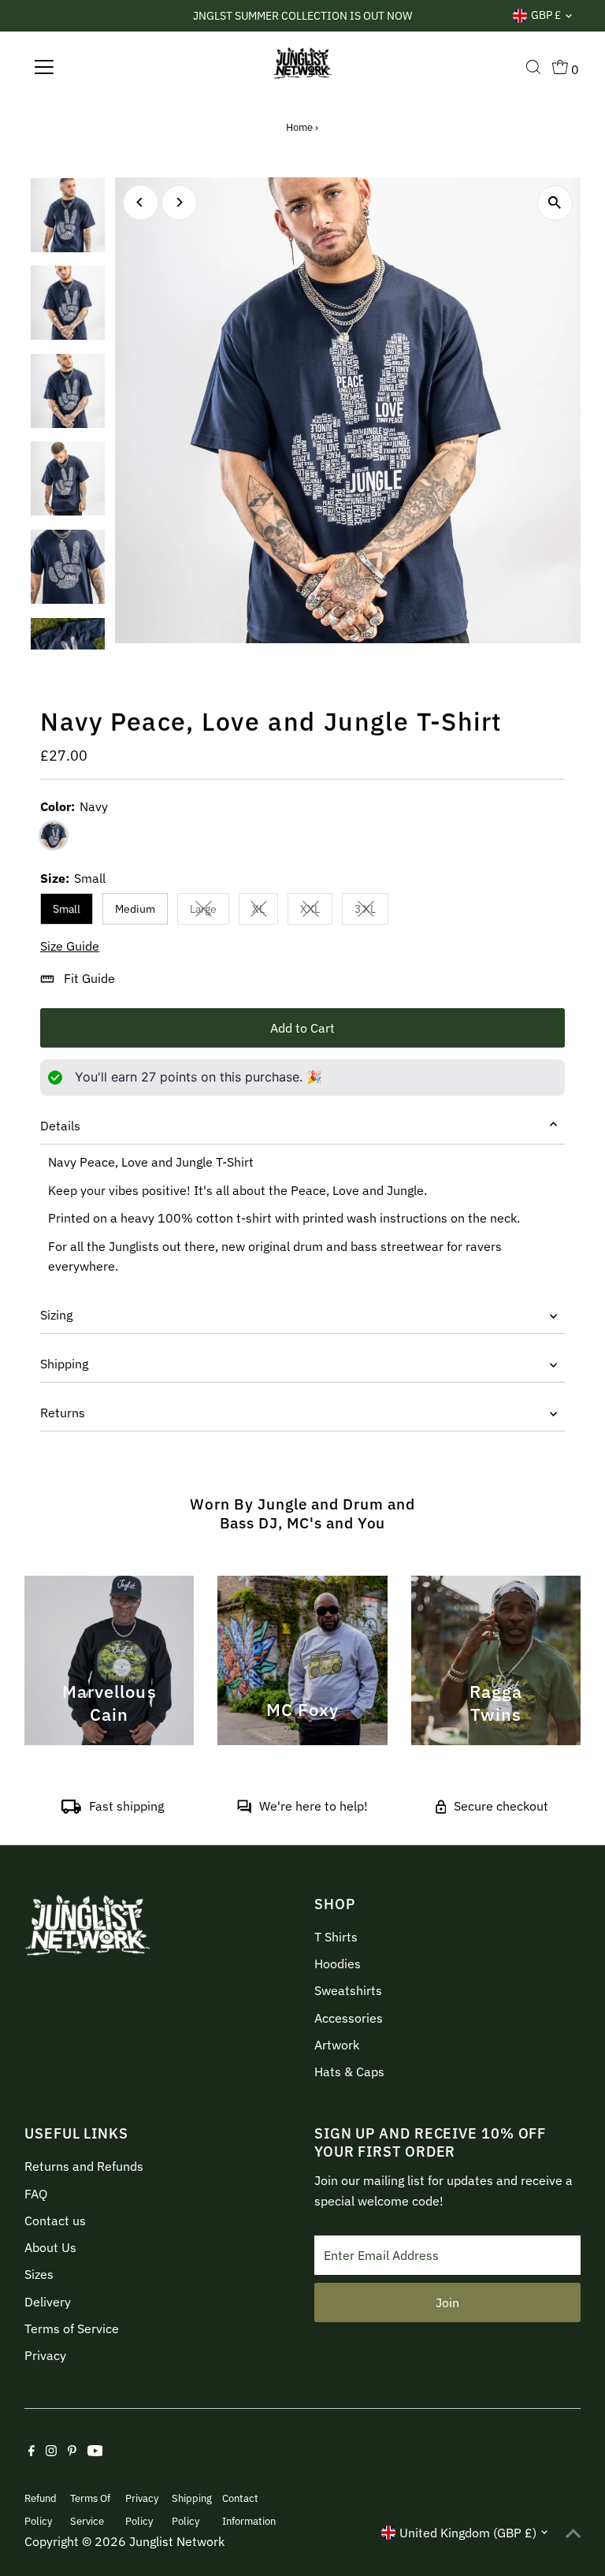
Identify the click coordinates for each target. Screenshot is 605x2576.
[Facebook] (32, 2451)
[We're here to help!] (244, 1809)
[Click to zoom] (555, 203)
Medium (135, 909)
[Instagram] (51, 2451)
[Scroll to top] (573, 2533)
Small (67, 909)
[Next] (179, 202)
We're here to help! (314, 1806)
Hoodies (338, 1964)
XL (265, 912)
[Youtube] (95, 2451)
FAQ (36, 2194)
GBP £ (546, 15)
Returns (63, 1413)
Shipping (64, 1364)
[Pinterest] (72, 2451)
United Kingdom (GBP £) (468, 2533)
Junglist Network (177, 2541)
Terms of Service (72, 2328)
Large (210, 912)
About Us (50, 2247)
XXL (316, 912)
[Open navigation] (90, 67)
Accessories (349, 2018)
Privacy (45, 2355)
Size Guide (70, 946)
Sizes (39, 2274)
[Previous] (141, 202)
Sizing (56, 1315)
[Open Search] (533, 67)
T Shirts (336, 1937)
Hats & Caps (349, 2072)
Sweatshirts (348, 1990)
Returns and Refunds (84, 2166)
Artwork (337, 2045)
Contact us (55, 2220)
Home (299, 127)
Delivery (48, 2302)
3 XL (371, 912)
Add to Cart (302, 1028)
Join (447, 2302)
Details (60, 1126)
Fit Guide (89, 978)
